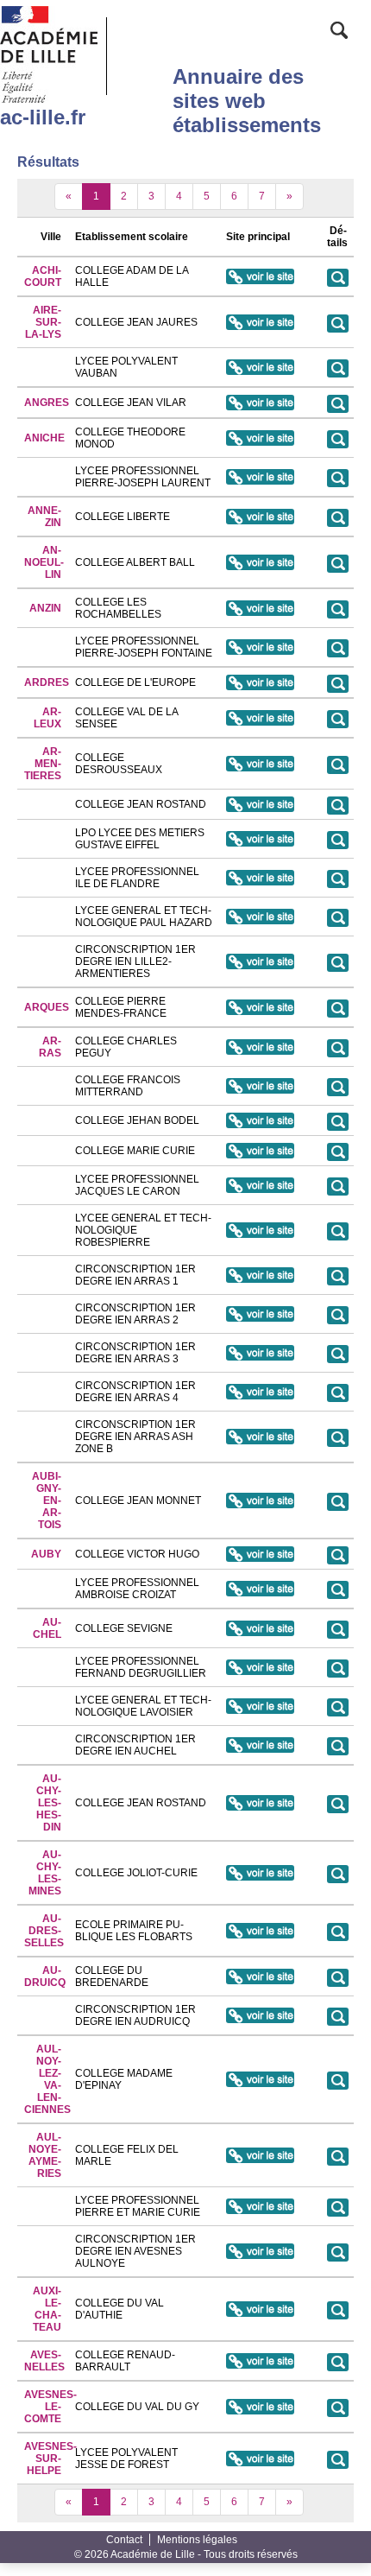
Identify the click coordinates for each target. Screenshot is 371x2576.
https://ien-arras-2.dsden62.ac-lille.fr (260, 1314)
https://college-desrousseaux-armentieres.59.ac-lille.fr (260, 764)
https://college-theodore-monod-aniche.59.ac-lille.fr (260, 438)
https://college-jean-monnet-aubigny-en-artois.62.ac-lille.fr (260, 1501)
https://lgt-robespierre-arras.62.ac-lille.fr (260, 1230)
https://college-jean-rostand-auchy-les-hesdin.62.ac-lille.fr (260, 1803)
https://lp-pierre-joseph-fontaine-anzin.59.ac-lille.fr (260, 647)
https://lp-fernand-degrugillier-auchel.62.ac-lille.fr (260, 1667)
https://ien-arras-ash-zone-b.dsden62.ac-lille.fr (260, 1437)
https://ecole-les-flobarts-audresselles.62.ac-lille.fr (260, 1931)
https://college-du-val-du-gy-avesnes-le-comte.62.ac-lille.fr (260, 2407)
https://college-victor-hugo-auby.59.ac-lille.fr (260, 1554)
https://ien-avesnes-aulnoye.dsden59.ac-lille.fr (260, 2251)
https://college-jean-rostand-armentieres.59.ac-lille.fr (260, 804)
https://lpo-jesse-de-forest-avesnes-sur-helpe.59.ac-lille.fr (260, 2459)
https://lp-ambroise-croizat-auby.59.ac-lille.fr (260, 1589)
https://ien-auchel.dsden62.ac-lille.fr (260, 1745)
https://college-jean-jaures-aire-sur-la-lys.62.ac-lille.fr (260, 322)
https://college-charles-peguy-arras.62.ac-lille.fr (260, 1047)
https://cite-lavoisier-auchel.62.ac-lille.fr (260, 1706)
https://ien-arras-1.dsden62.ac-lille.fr (260, 1275)
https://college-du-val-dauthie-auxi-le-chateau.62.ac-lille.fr (260, 2309)
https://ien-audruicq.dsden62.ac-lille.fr (260, 2015)
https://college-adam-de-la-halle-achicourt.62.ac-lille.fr (260, 276)
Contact (124, 2540)
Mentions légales (197, 2540)
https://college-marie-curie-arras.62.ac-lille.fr (260, 1151)
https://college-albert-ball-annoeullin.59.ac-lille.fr (260, 562)
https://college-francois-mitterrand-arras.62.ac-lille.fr (260, 1086)
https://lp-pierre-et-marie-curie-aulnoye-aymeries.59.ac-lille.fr (260, 2206)
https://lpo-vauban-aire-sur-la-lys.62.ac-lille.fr (260, 367)
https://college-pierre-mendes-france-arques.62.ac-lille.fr (260, 1007)
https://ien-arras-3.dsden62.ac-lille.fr (260, 1353)
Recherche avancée (339, 32)
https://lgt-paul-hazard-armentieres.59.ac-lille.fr (260, 917)
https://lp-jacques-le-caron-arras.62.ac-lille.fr (260, 1185)
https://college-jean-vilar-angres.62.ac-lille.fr (260, 403)
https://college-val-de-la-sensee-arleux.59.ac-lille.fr (260, 718)
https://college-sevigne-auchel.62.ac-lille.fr (260, 1628)
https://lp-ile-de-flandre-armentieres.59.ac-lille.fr (260, 878)
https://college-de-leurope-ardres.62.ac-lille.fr (260, 682)
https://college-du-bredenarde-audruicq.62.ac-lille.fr (260, 1976)
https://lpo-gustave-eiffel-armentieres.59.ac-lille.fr (260, 839)
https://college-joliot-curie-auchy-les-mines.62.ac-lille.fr (260, 1873)
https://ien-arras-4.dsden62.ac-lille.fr (260, 1392)
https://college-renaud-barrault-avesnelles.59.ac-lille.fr (260, 2361)
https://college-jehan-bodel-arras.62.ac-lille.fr (260, 1120)
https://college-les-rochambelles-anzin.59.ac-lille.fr (260, 608)
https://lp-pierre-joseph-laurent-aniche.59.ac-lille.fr (260, 477)
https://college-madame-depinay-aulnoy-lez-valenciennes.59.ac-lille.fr (260, 2079)
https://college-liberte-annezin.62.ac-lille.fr (260, 517)
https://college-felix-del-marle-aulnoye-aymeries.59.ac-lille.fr (260, 2155)
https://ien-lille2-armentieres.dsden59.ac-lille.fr (260, 961)
